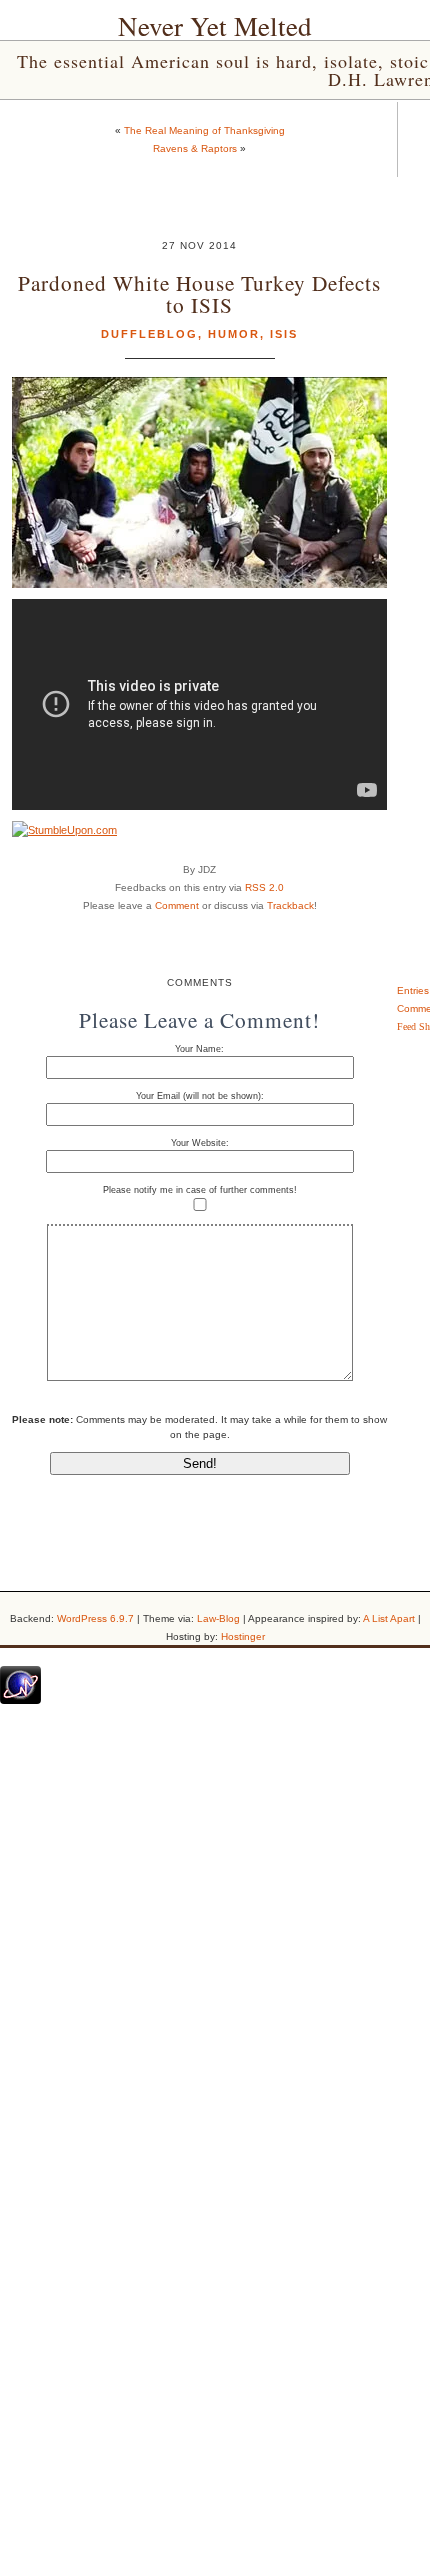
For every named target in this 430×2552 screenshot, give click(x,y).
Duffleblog (149, 334)
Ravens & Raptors (195, 148)
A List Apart (389, 1618)
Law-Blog (218, 1618)
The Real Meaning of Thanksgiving (204, 130)
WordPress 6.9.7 (95, 1618)
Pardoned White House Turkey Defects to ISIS (199, 293)
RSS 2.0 (264, 887)
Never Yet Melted (215, 26)
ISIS (284, 334)
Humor (234, 334)
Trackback (290, 905)
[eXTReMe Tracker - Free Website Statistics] (20, 1700)
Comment (177, 905)
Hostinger (243, 1636)
